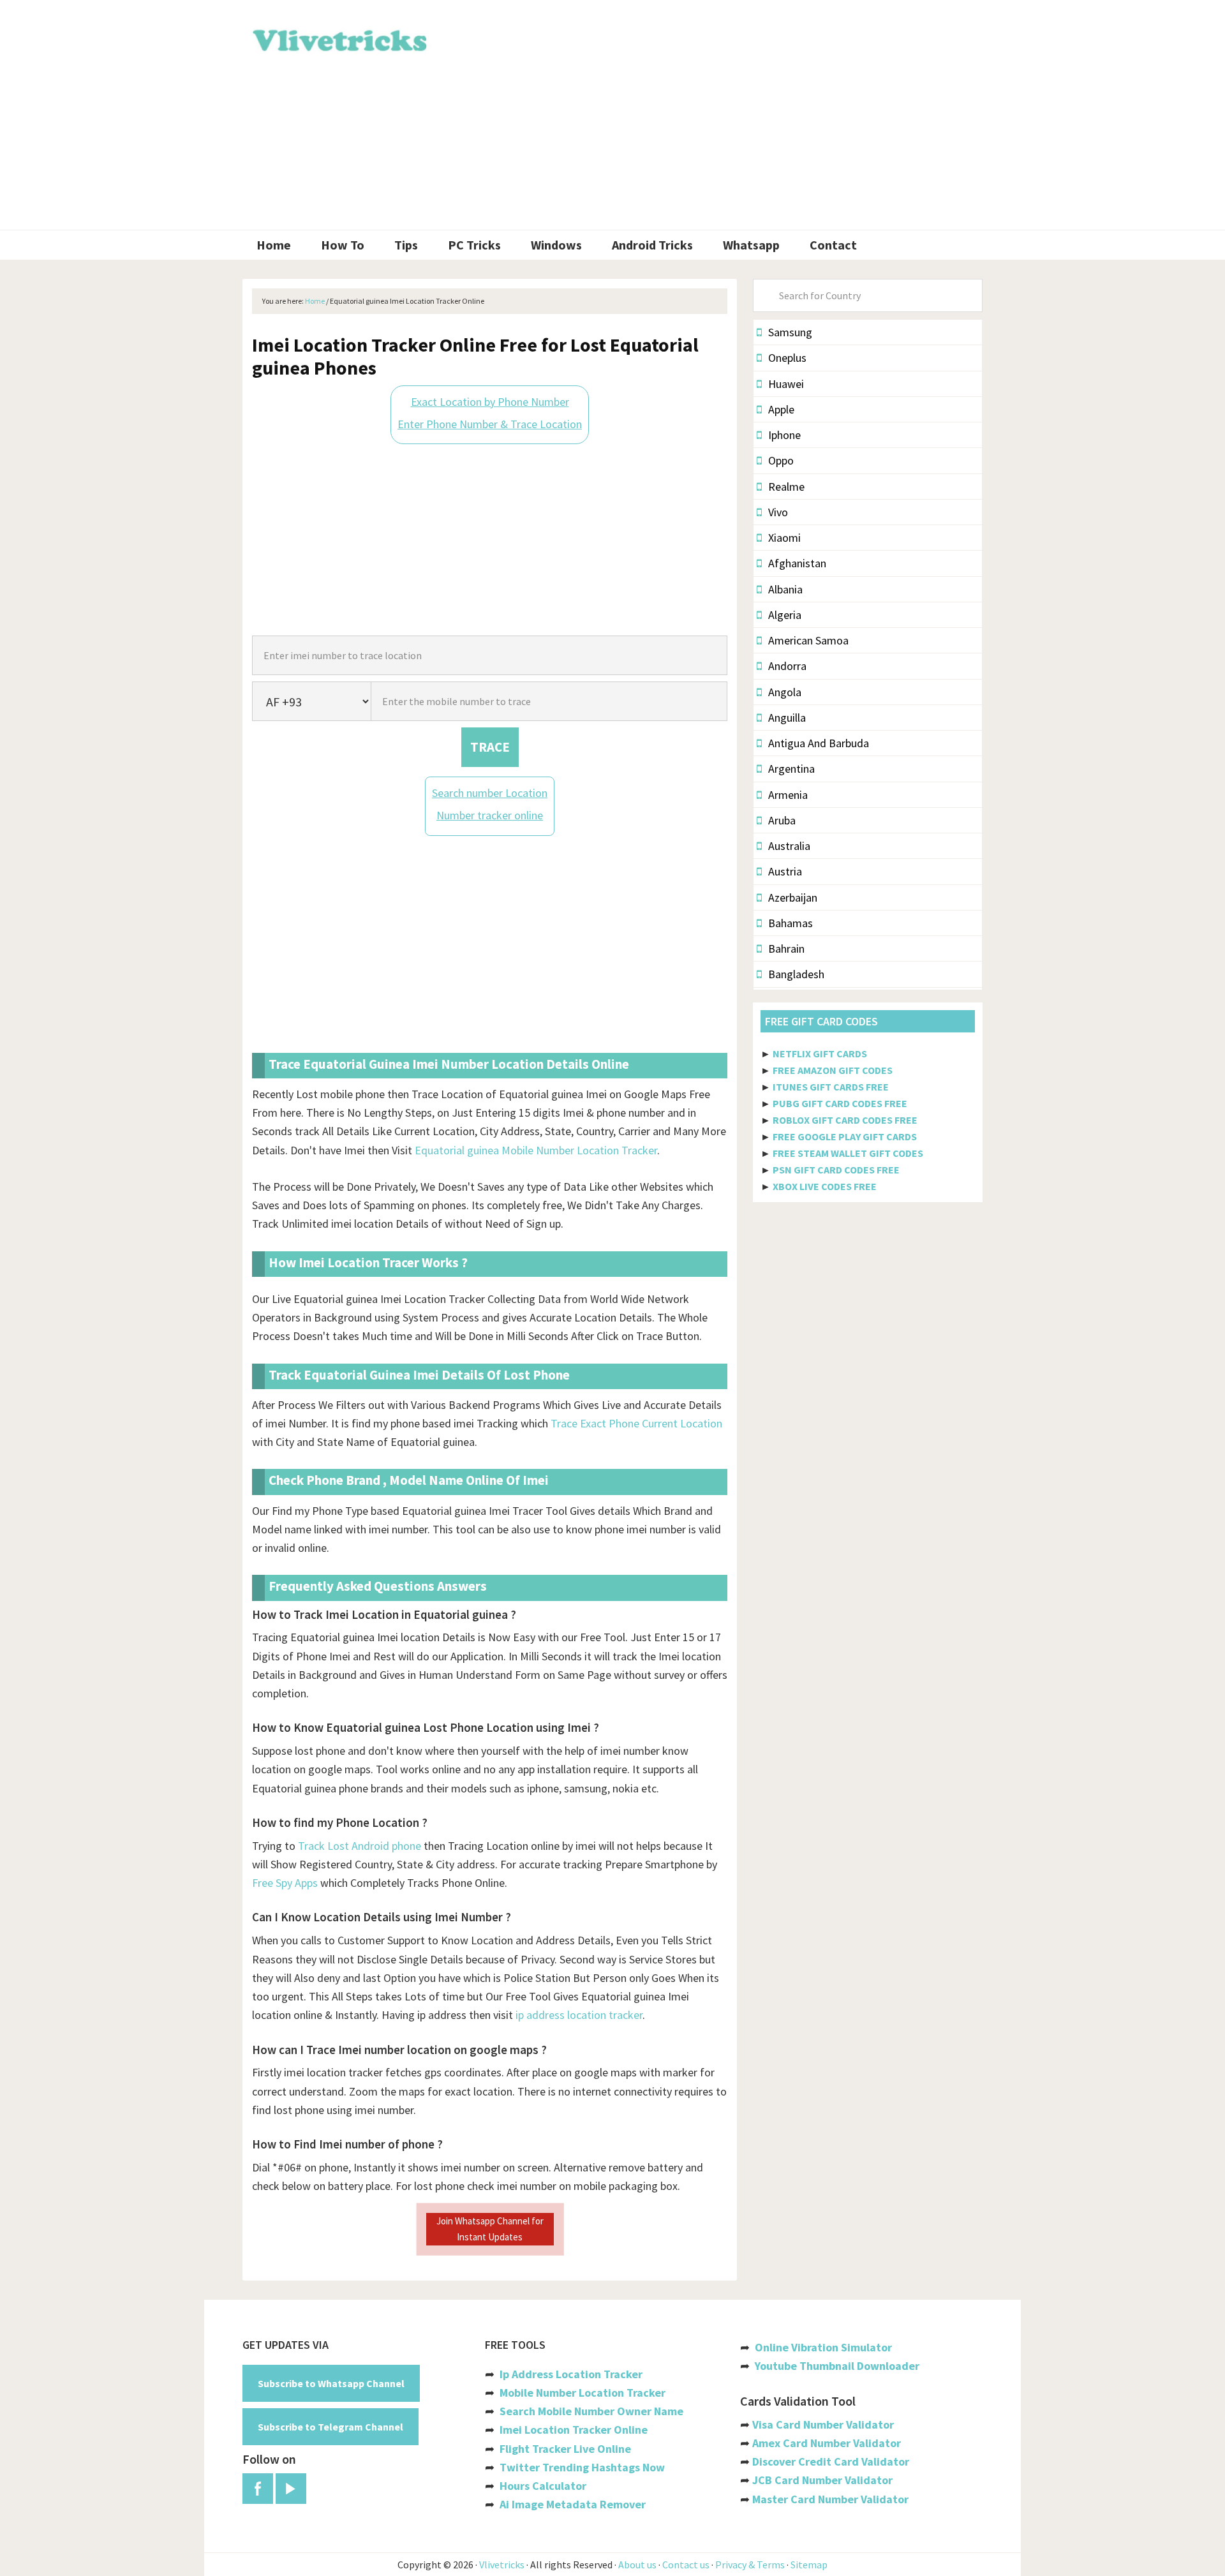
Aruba (782, 820)
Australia (789, 846)
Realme (786, 487)
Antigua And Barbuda (819, 743)
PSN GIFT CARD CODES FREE (836, 1170)
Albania (785, 589)
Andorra (787, 666)
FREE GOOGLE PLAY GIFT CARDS (845, 1136)
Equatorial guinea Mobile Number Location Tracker (536, 1150)
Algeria (785, 615)
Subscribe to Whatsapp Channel (331, 2383)
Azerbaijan (793, 897)
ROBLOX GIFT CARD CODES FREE (845, 1120)
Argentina (791, 769)
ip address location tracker (579, 2015)
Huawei (786, 384)
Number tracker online (490, 815)
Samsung (790, 332)
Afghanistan (797, 563)
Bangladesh (796, 974)
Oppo (781, 460)
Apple (781, 409)
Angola (785, 692)
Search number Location (490, 793)
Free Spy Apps (285, 1883)
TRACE (490, 747)
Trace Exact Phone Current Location (636, 1423)
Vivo (778, 512)
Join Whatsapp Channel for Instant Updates (490, 2229)
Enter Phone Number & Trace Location (490, 424)
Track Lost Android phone (360, 1846)
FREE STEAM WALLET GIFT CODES (848, 1153)
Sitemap (809, 2565)
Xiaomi (784, 538)
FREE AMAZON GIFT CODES (833, 1070)
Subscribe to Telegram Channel (330, 2427)
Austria (785, 871)
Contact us (686, 2565)
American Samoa (808, 640)
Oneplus (787, 358)
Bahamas (791, 923)
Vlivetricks (338, 38)
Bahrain (786, 949)
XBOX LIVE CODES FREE (825, 1186)
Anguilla (787, 718)
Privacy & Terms (750, 2565)
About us (637, 2565)
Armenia (788, 795)
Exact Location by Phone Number (490, 402)
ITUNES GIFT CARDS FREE (831, 1087)
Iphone (784, 435)
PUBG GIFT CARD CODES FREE (840, 1103)
